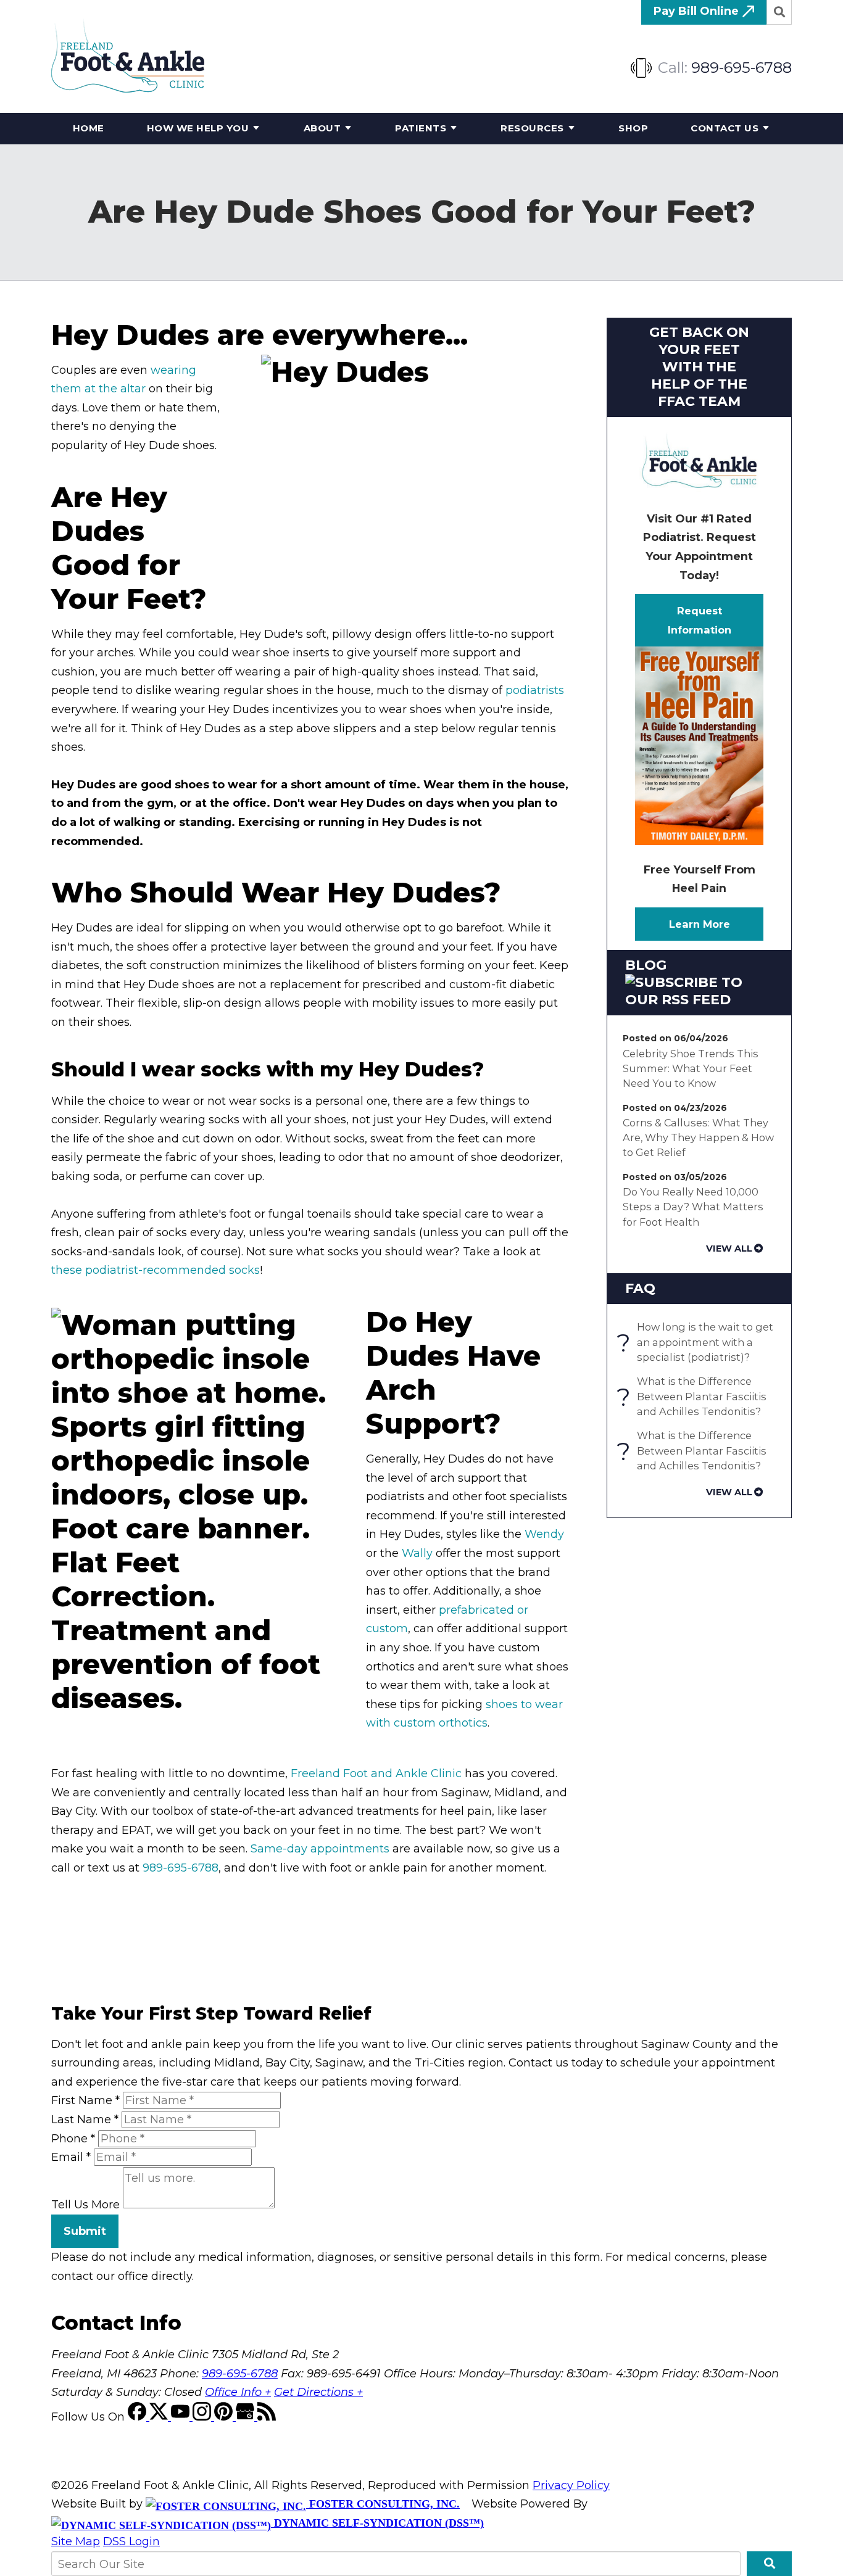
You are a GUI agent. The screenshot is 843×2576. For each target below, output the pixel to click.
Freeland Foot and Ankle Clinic (376, 1773)
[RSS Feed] (267, 2417)
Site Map (76, 2541)
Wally (417, 1553)
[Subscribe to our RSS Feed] (699, 1000)
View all (729, 1249)
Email (71, 2157)
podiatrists (535, 690)
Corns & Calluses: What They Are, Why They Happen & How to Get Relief (698, 1138)
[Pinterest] (225, 2417)
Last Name (85, 2120)
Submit (85, 2231)
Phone (73, 2139)
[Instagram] (203, 2417)
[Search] (779, 12)
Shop (633, 128)
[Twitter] (160, 2417)
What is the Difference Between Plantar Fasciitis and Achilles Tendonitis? (695, 1396)
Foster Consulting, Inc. (383, 2504)
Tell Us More (85, 2205)
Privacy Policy (571, 2485)
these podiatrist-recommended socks (156, 1270)
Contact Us (725, 128)
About (322, 128)
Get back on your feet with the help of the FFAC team (699, 367)
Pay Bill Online (698, 11)
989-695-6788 (741, 68)
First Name (85, 2100)
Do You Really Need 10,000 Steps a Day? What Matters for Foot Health (693, 1207)
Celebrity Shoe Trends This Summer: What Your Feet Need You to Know (691, 1069)
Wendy (544, 1534)
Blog (646, 965)
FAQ (640, 1288)
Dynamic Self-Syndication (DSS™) (377, 2523)
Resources (532, 128)
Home (89, 128)
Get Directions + (318, 2392)
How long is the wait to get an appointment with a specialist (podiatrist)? (698, 1342)
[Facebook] (139, 2417)
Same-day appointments (320, 1849)
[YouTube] (182, 2417)
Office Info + (238, 2392)
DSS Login (131, 2541)
